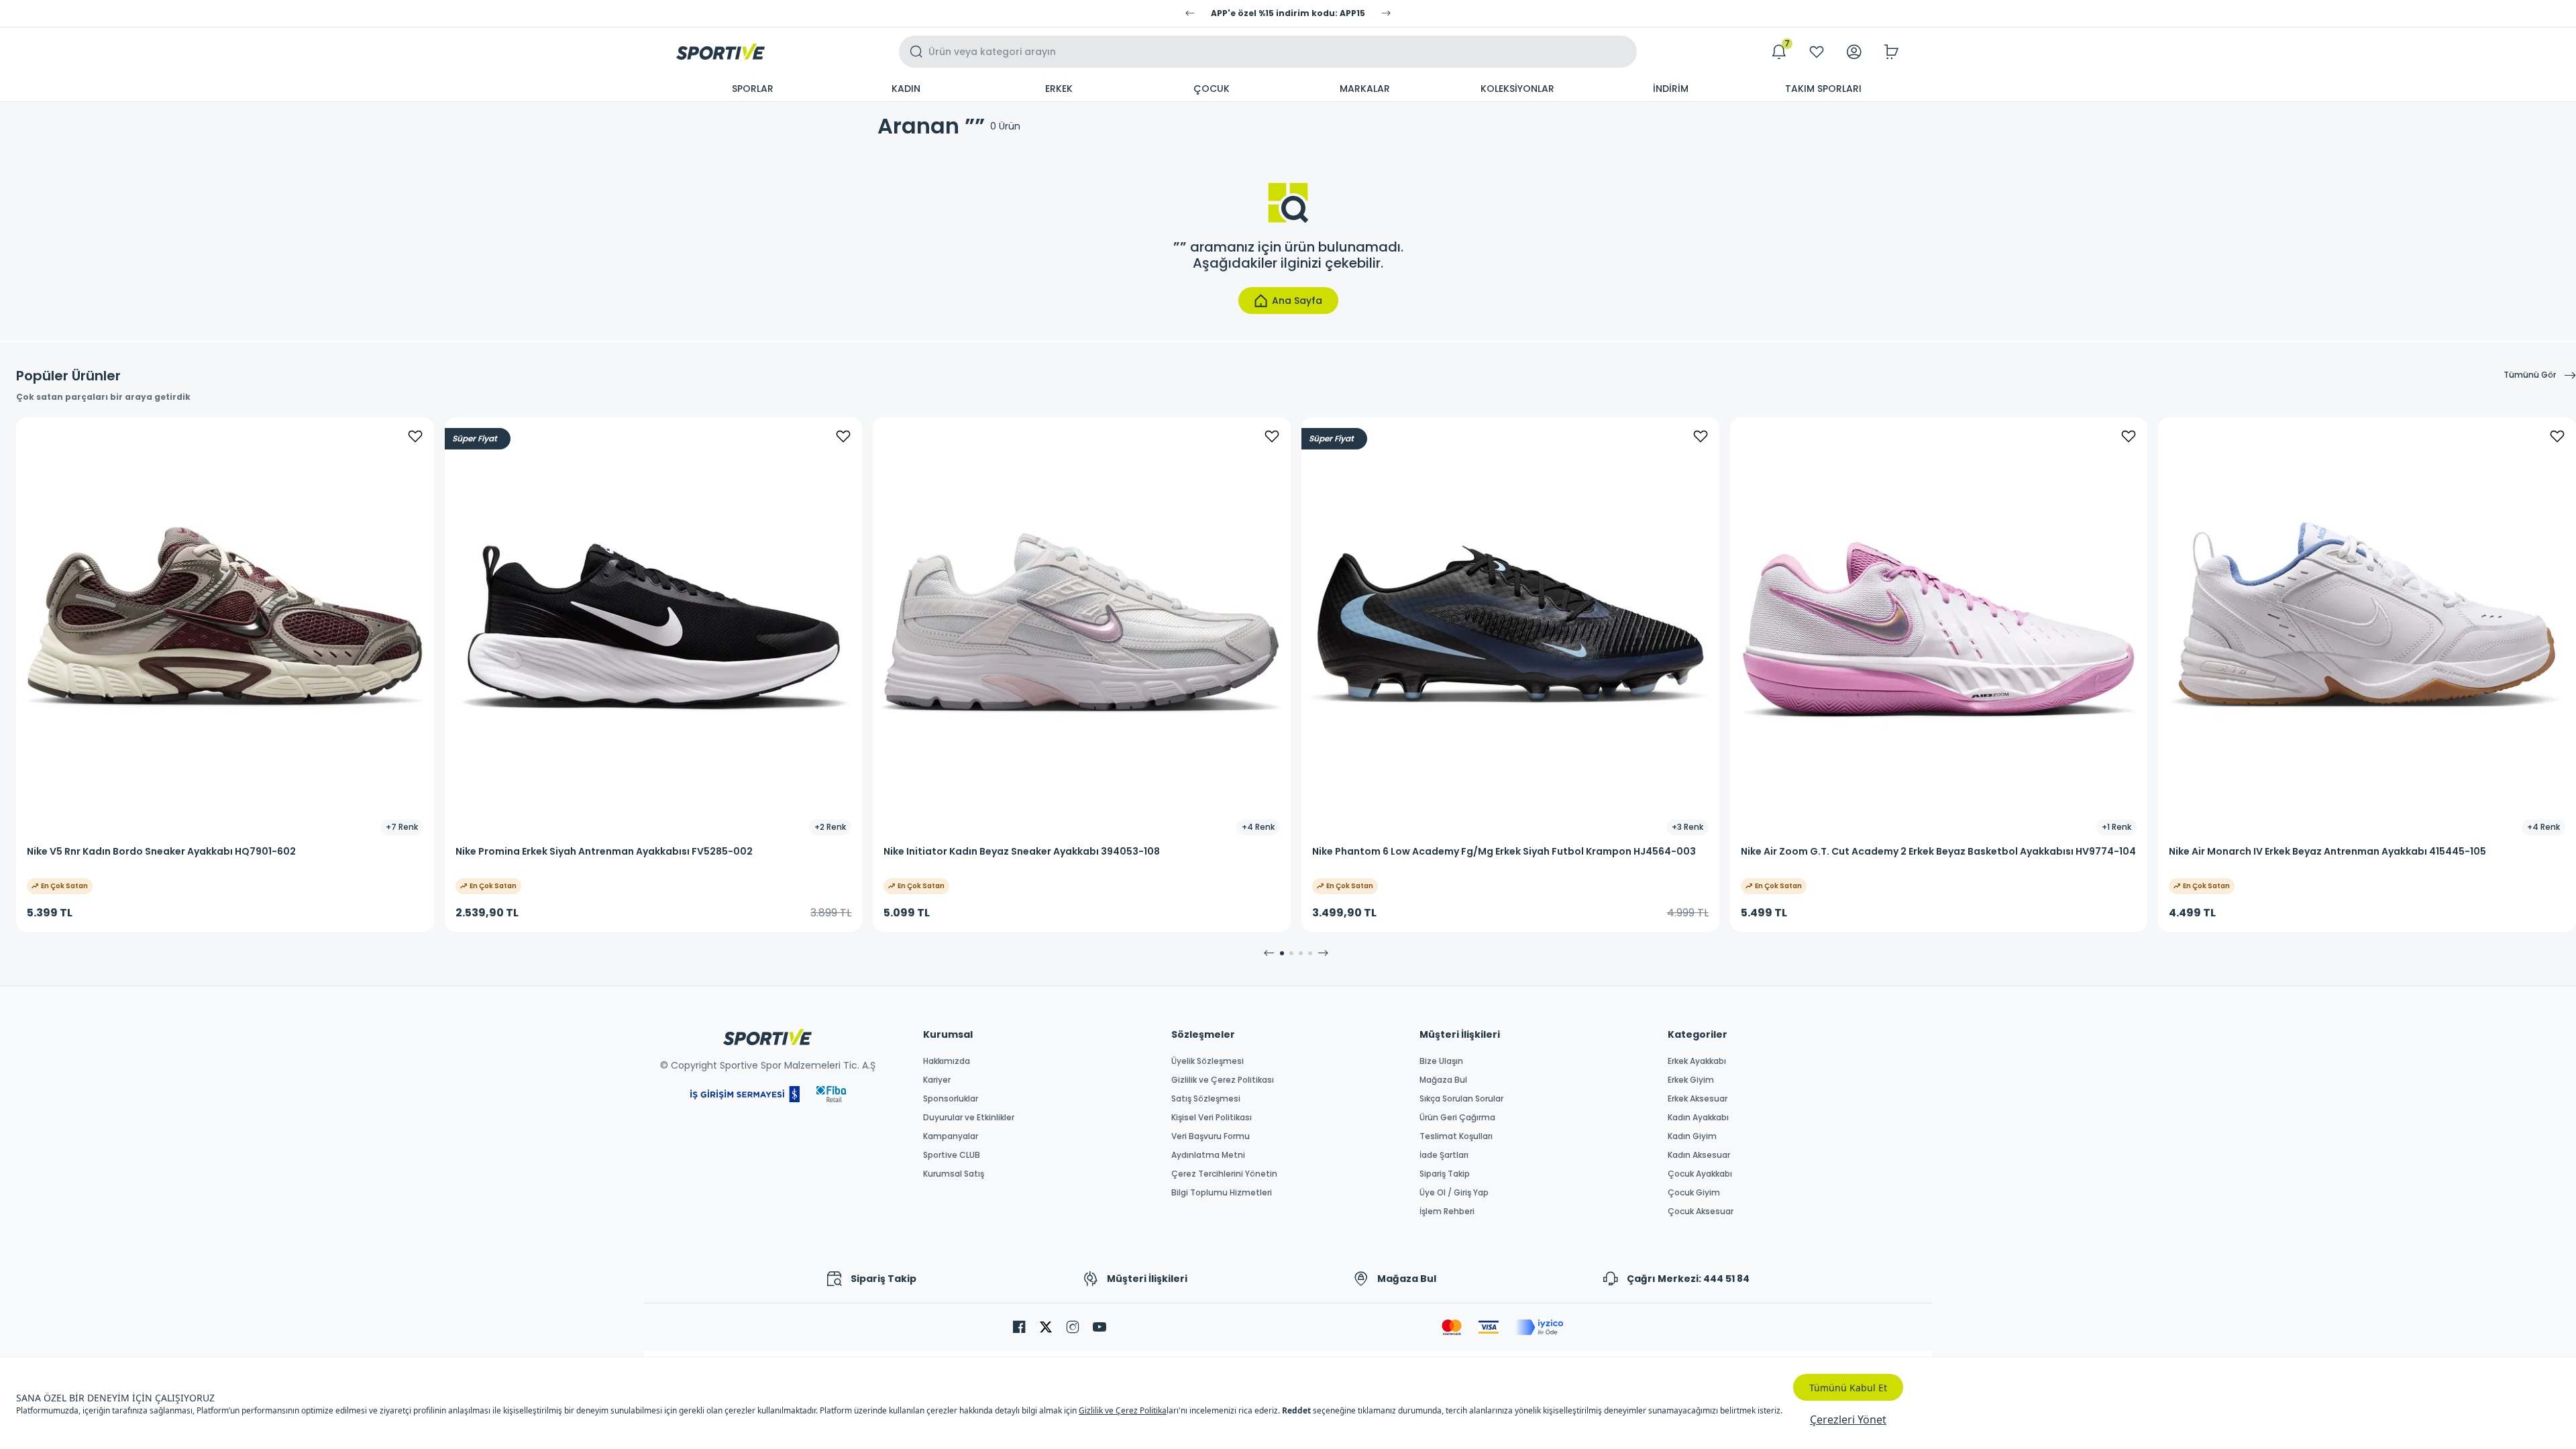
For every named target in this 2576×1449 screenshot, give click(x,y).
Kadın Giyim (1692, 1136)
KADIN (906, 89)
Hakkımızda (947, 1061)
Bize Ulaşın (1441, 1061)
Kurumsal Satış (954, 1174)
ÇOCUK (1212, 89)
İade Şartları (1444, 1155)
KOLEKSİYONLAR (1517, 89)
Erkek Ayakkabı (1697, 1061)
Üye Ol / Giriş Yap (1454, 1193)
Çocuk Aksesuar (1701, 1212)
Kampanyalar (951, 1136)
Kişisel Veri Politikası (1212, 1118)
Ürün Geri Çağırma (1457, 1118)
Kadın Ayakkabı (1698, 1118)
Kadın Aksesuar (1699, 1155)
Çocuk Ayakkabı (1700, 1174)
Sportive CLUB (952, 1155)
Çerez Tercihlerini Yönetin (1224, 1174)
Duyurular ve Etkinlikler (969, 1118)
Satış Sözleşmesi (1206, 1099)
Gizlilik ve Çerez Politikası (1223, 1080)
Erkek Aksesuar (1698, 1099)
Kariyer (937, 1080)
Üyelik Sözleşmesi (1207, 1061)
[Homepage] (720, 52)
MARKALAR (1365, 89)
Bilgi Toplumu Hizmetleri (1222, 1193)
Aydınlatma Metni (1208, 1155)
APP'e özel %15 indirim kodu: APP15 (1288, 13)
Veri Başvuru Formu (1211, 1136)
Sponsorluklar (951, 1099)
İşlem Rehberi (1447, 1212)
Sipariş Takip (1445, 1174)
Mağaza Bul (1443, 1080)
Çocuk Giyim (1694, 1193)
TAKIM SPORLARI (1823, 89)
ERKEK (1059, 89)
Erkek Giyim (1691, 1080)
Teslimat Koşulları (1456, 1136)
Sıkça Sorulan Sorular (1461, 1099)
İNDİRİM (1671, 89)
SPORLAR (753, 89)
